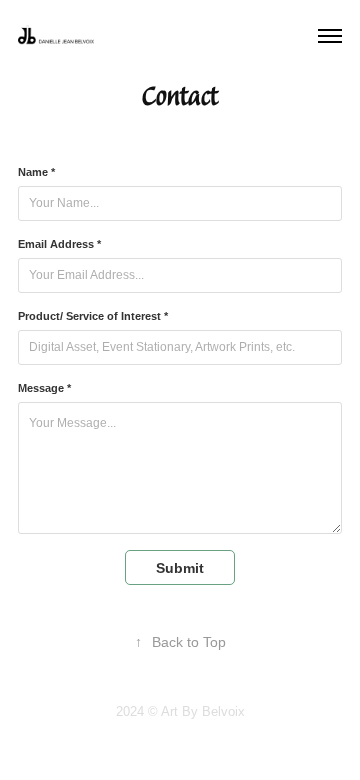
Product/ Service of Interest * (93, 316)
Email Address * (59, 244)
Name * (36, 172)
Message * (44, 388)
